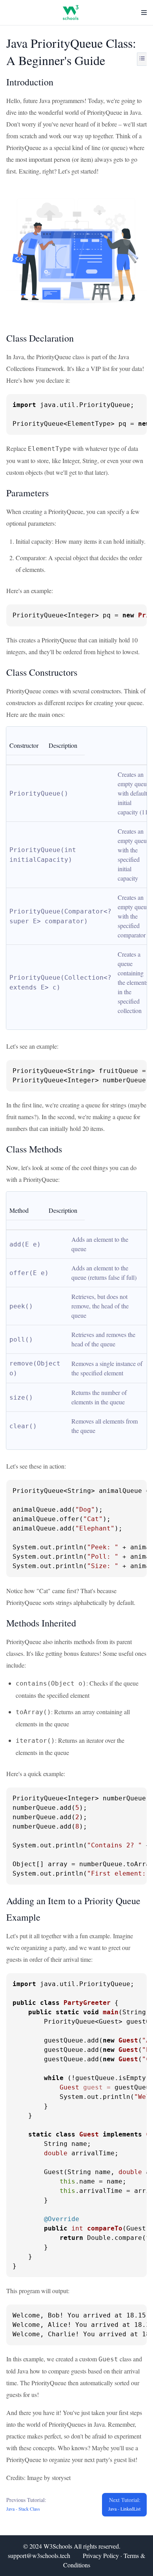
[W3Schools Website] (71, 13)
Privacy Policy (101, 2555)
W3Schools (58, 2546)
